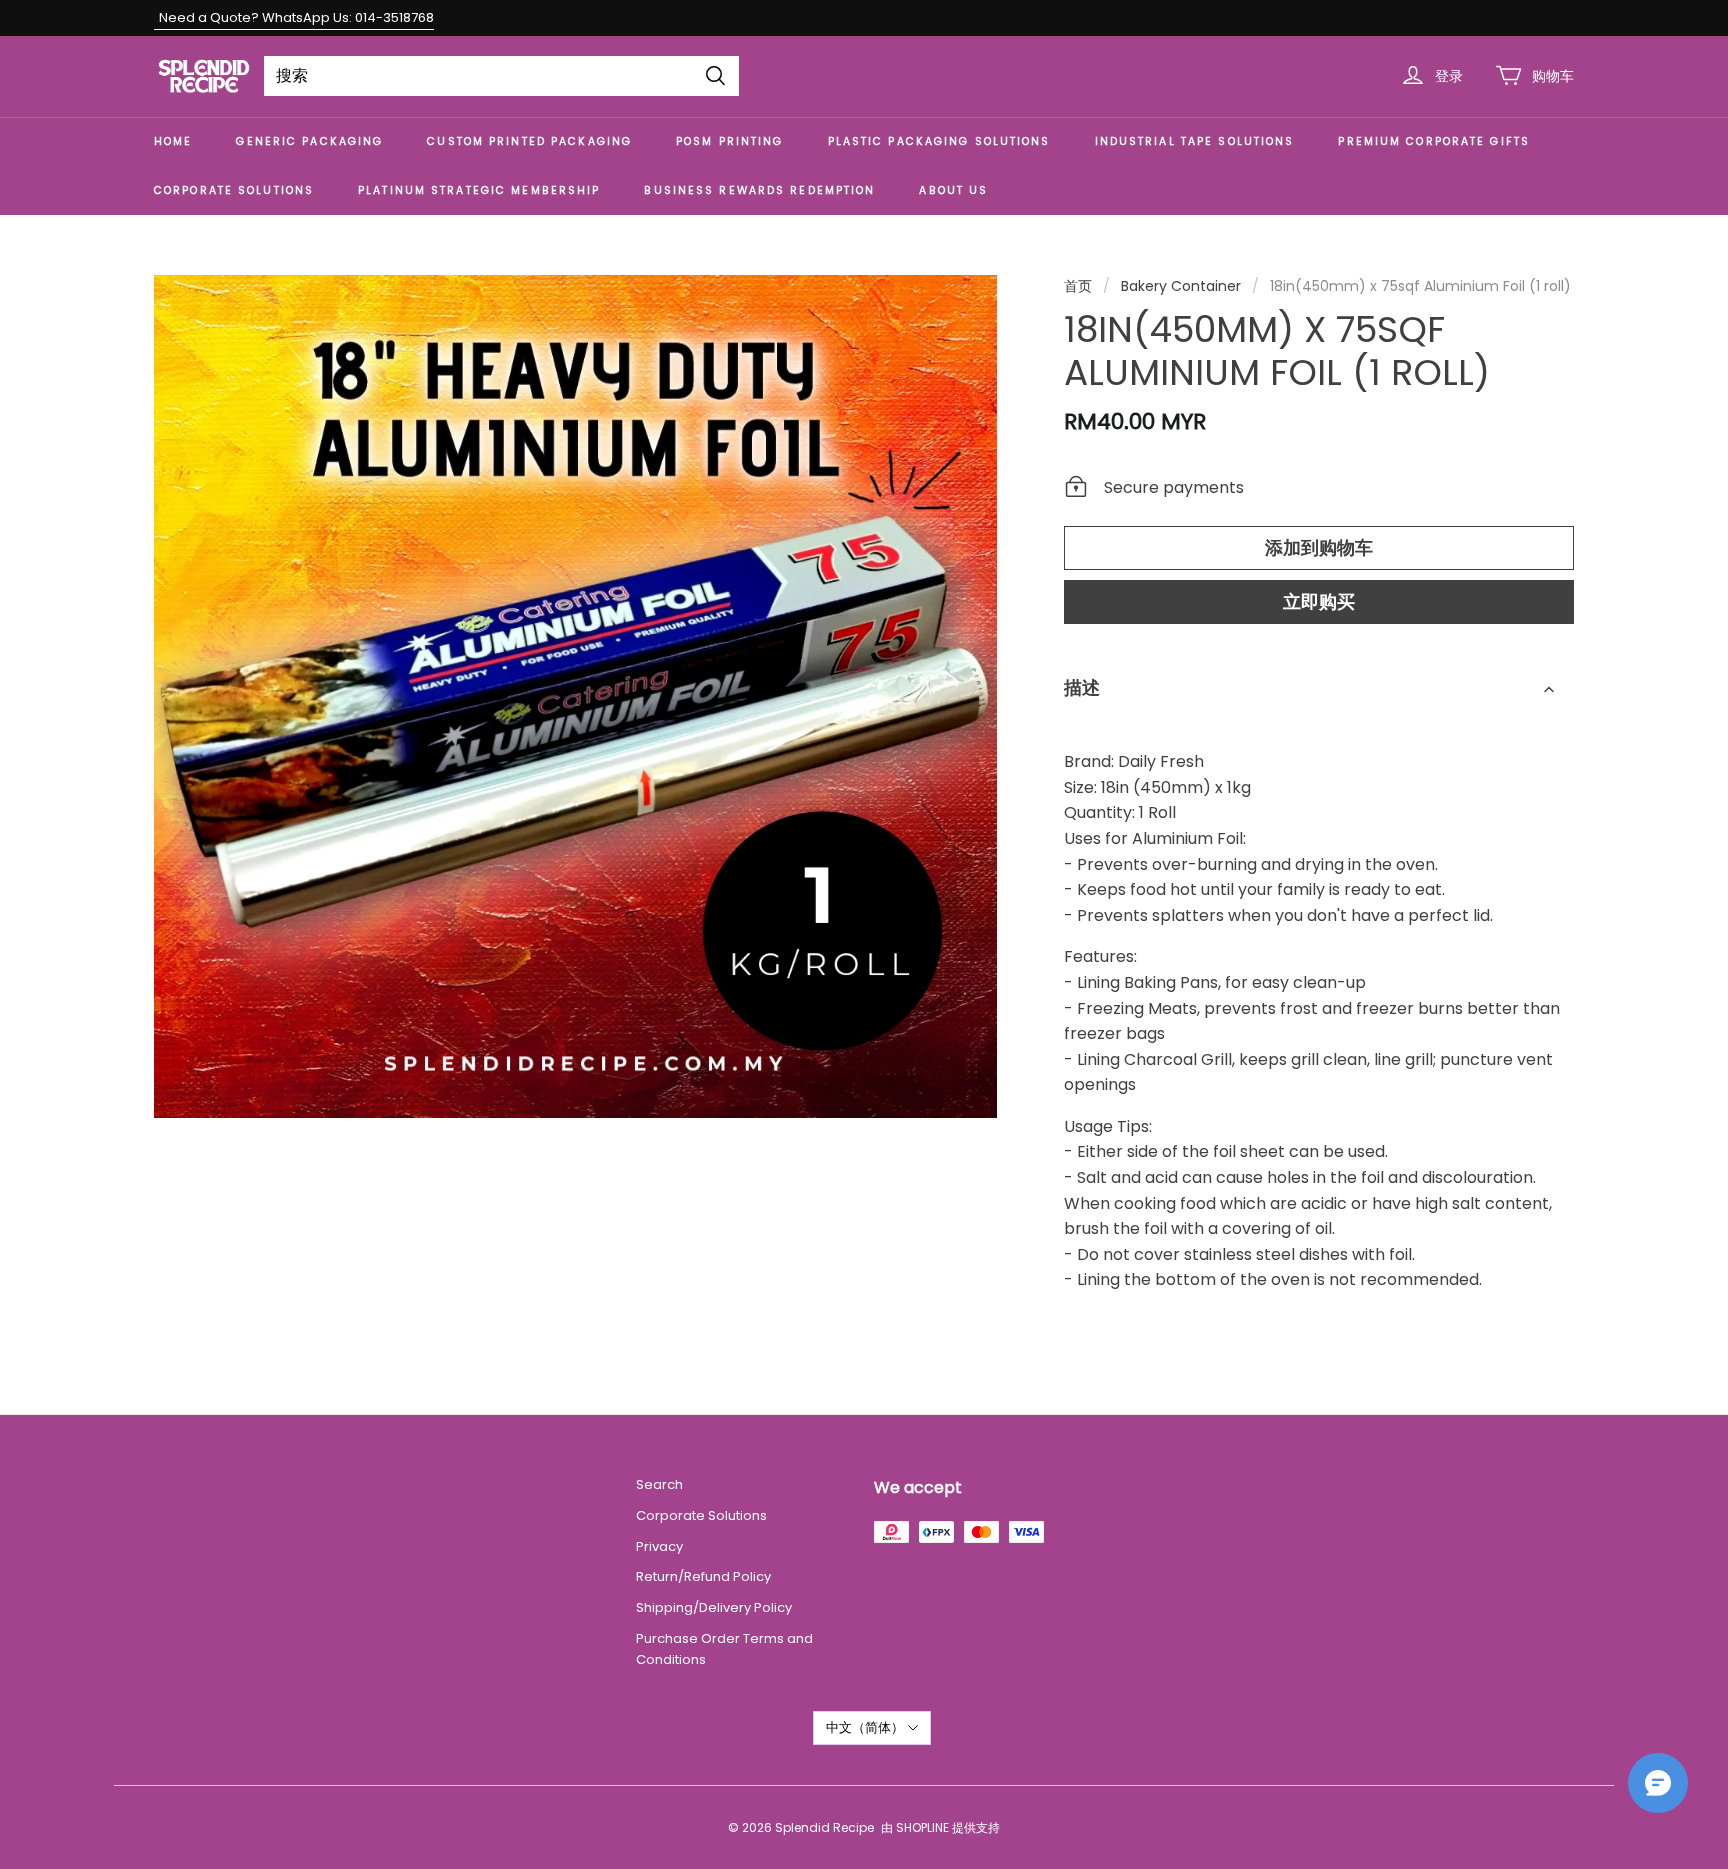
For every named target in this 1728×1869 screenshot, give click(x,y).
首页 (1078, 286)
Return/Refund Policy (703, 1576)
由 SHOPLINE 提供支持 (940, 1827)
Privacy (659, 1546)
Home (173, 141)
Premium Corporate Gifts (1434, 141)
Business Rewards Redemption (759, 190)
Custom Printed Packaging (529, 141)
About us (953, 190)
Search (659, 1484)
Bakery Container (1181, 286)
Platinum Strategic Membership (479, 190)
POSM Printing (729, 141)
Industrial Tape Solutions (1195, 141)
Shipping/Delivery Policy (715, 1607)
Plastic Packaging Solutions (939, 141)
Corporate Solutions (234, 190)
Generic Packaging (309, 141)
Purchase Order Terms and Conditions (724, 1649)
